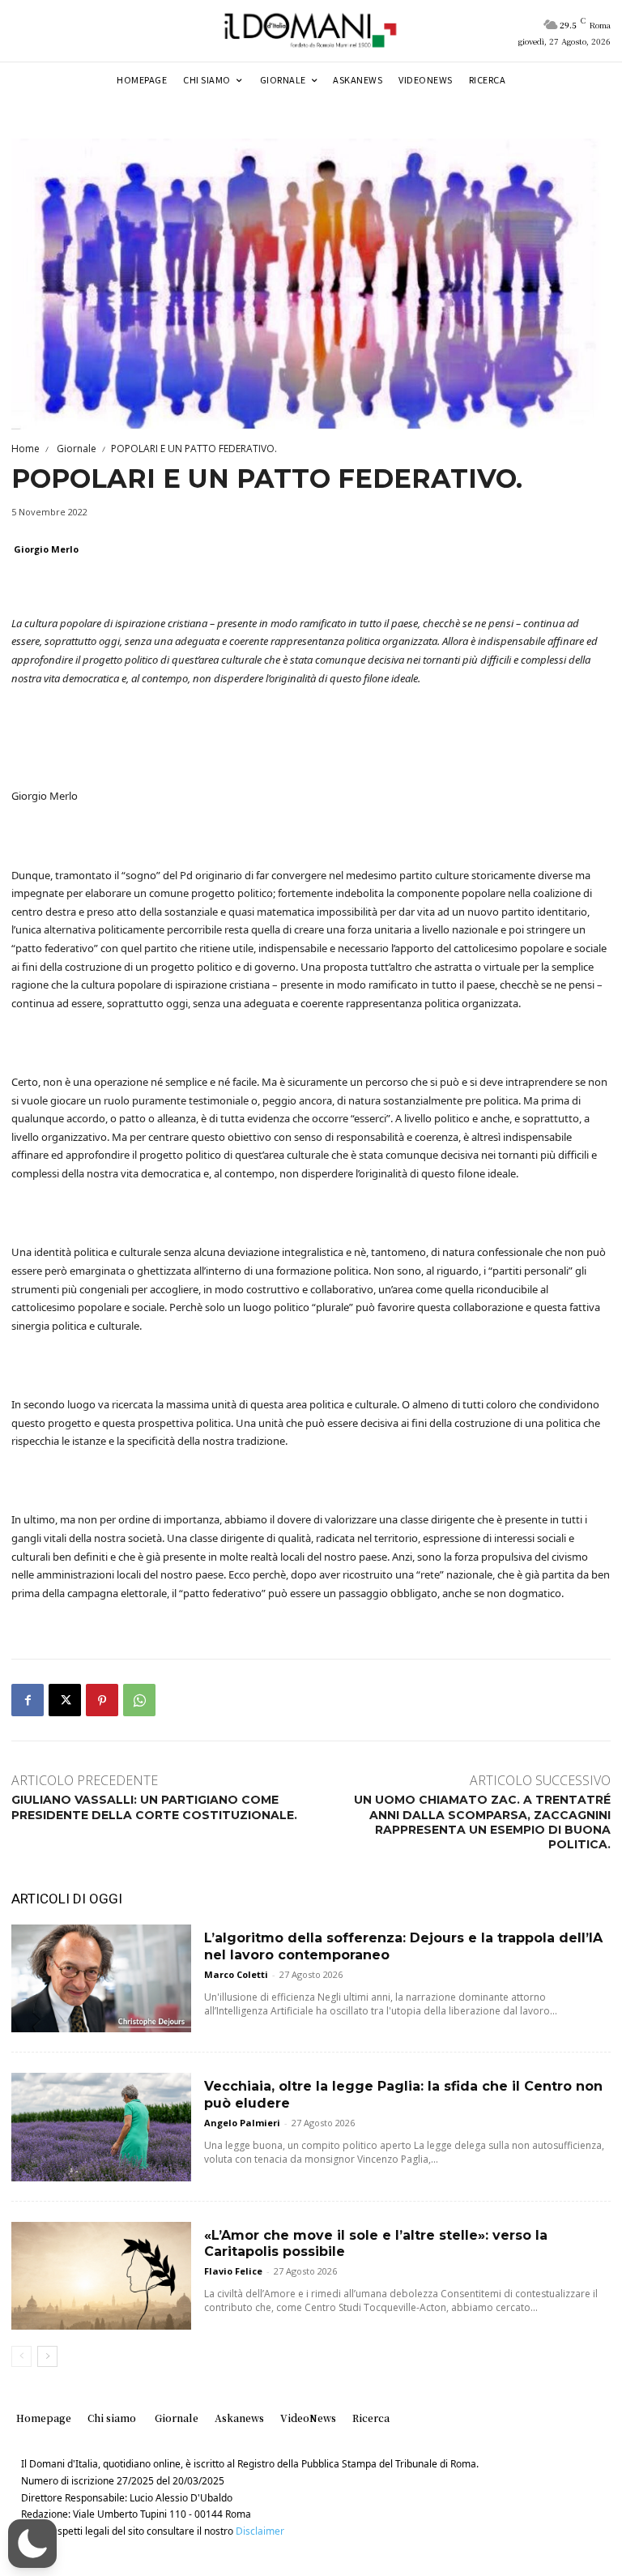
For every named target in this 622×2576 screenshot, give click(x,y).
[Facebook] (28, 1700)
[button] (32, 2544)
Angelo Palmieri (242, 2123)
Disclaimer (260, 2531)
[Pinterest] (102, 1700)
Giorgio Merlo (46, 549)
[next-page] (47, 2356)
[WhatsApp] (139, 1700)
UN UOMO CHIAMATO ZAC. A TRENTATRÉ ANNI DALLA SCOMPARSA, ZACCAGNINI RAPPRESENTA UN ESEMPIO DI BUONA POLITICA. (482, 1822)
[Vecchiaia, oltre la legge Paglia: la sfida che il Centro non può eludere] (101, 2127)
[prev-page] (21, 2356)
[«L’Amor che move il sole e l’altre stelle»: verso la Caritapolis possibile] (101, 2276)
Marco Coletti (236, 1974)
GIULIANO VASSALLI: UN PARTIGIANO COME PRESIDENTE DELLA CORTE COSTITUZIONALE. (154, 1807)
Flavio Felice (233, 2271)
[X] (65, 1700)
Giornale (75, 449)
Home (26, 449)
